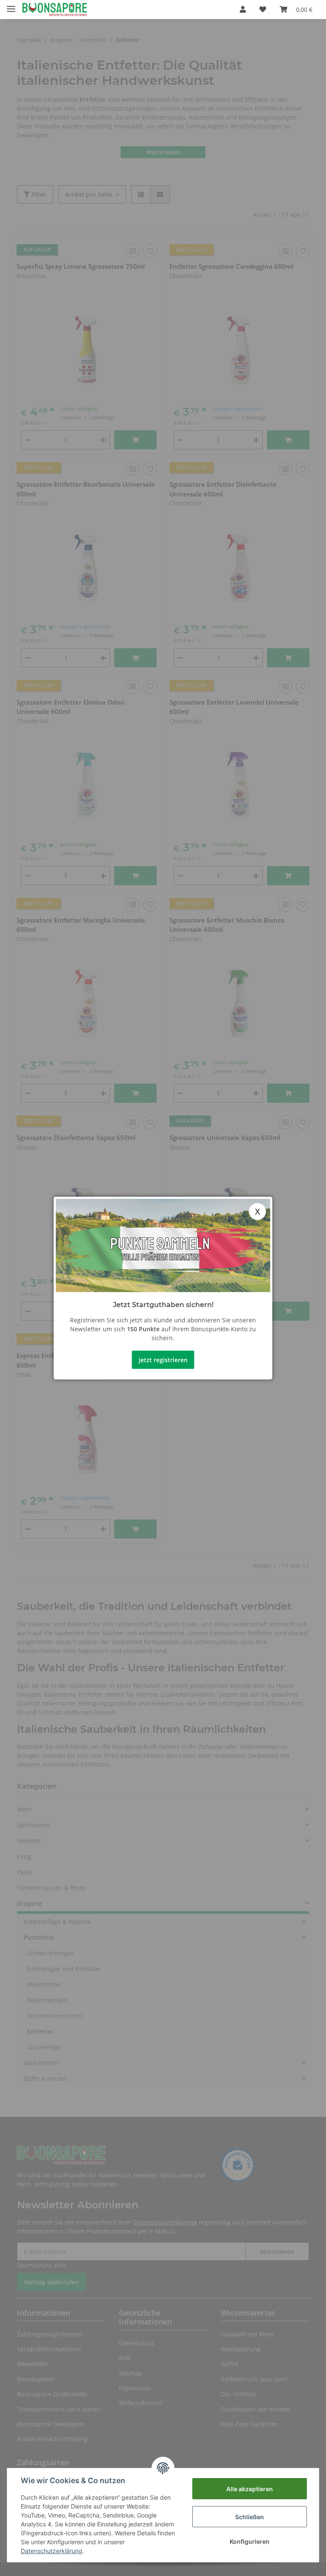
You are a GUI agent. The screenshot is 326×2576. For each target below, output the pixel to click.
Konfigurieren (250, 2541)
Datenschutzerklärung (52, 2551)
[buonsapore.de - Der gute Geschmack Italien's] (55, 10)
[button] (243, 9)
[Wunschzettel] (263, 9)
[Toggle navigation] (11, 5)
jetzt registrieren (163, 1359)
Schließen (250, 2517)
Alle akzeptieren (250, 2489)
